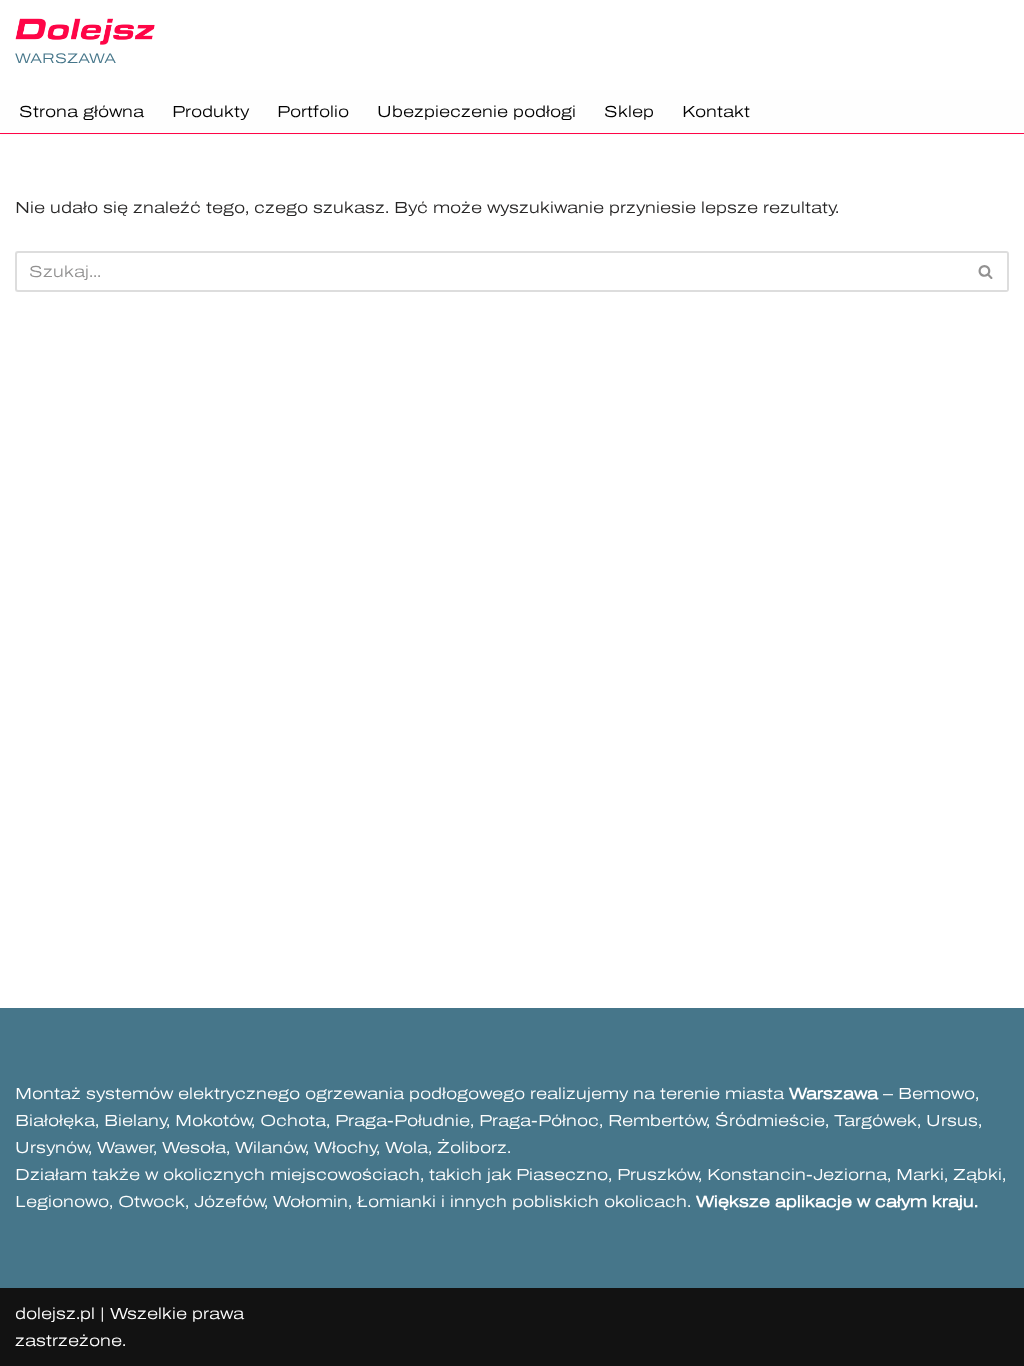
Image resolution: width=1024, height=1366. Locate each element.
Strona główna (81, 111)
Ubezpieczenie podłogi (476, 111)
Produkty (210, 111)
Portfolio (313, 111)
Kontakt (716, 111)
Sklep (629, 111)
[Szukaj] (986, 271)
